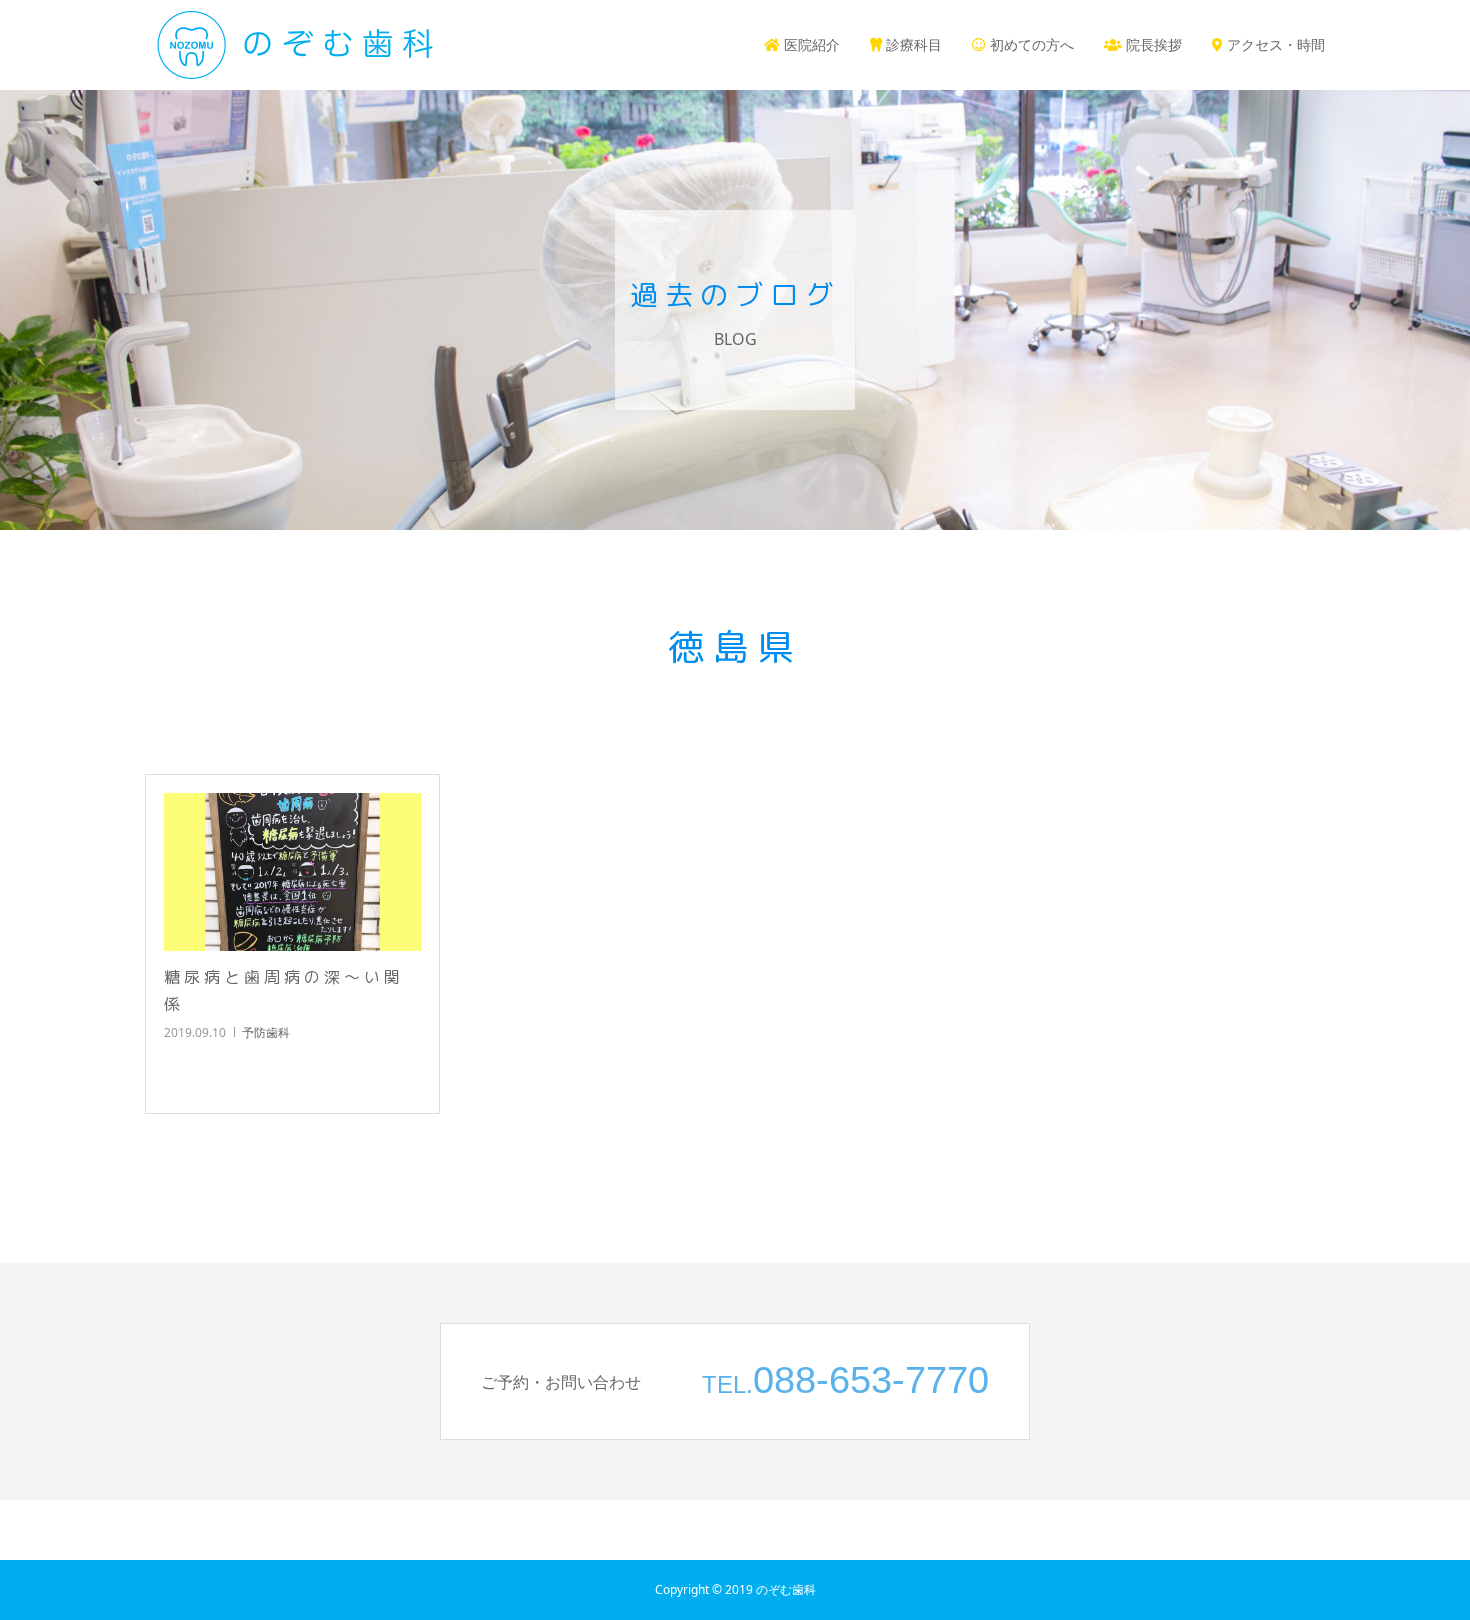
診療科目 (912, 44)
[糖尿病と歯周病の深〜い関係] (292, 872)
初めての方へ (1030, 44)
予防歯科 (266, 1032)
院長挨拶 (1152, 44)
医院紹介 (810, 44)
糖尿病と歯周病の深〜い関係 (284, 990)
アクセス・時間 (1274, 44)
